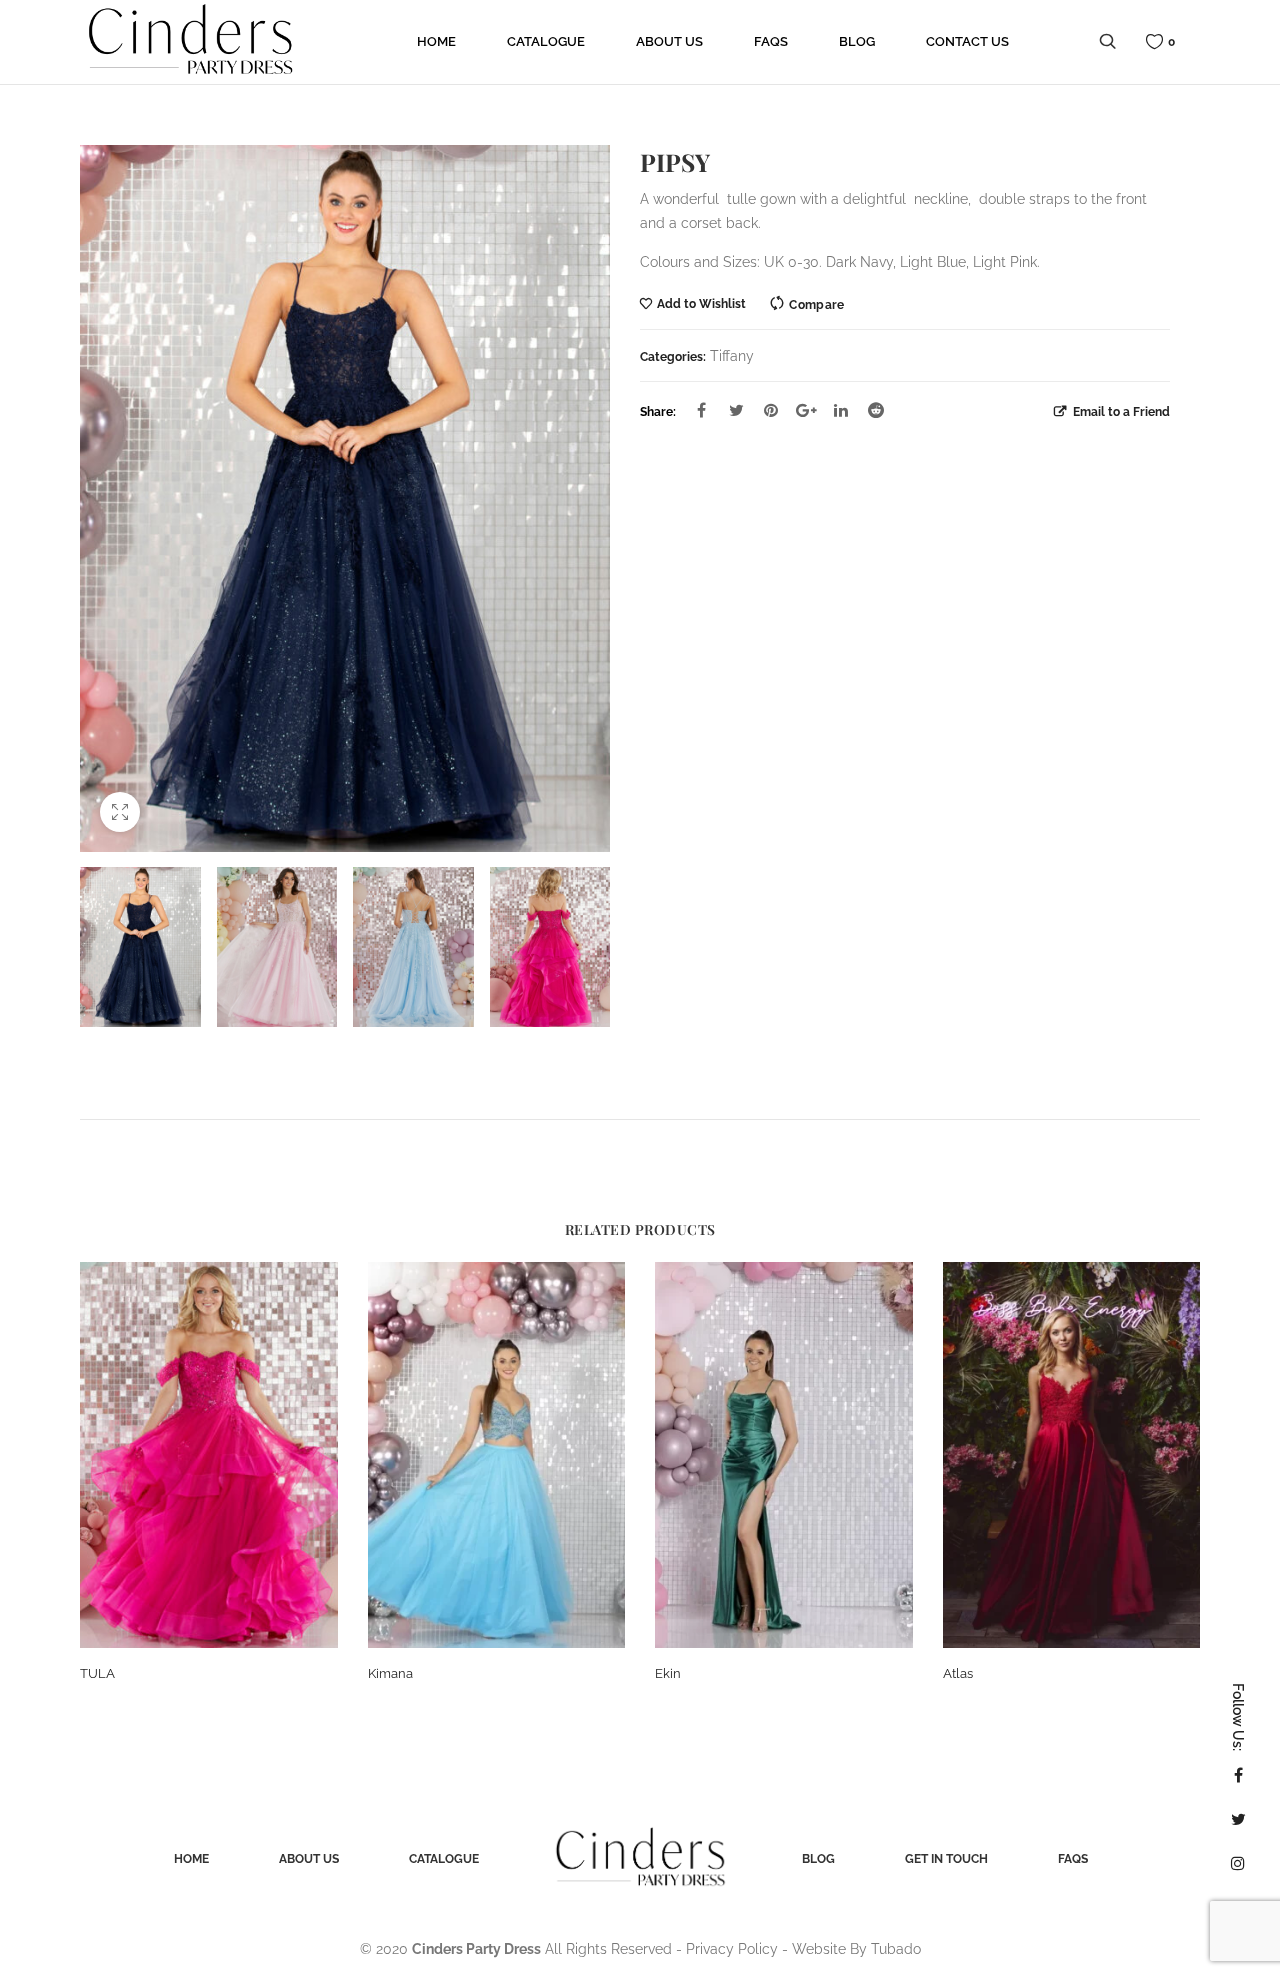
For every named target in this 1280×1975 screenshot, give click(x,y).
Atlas (958, 1673)
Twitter (736, 410)
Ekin (668, 1673)
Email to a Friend (1120, 411)
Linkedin (841, 410)
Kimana (390, 1673)
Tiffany (732, 356)
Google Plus (806, 410)
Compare (816, 304)
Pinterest (771, 410)
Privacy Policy (732, 1949)
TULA (97, 1673)
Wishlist (1171, 41)
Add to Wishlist (701, 303)
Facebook (701, 410)
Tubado (896, 1949)
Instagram (1238, 1863)
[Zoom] (120, 812)
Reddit (876, 410)
